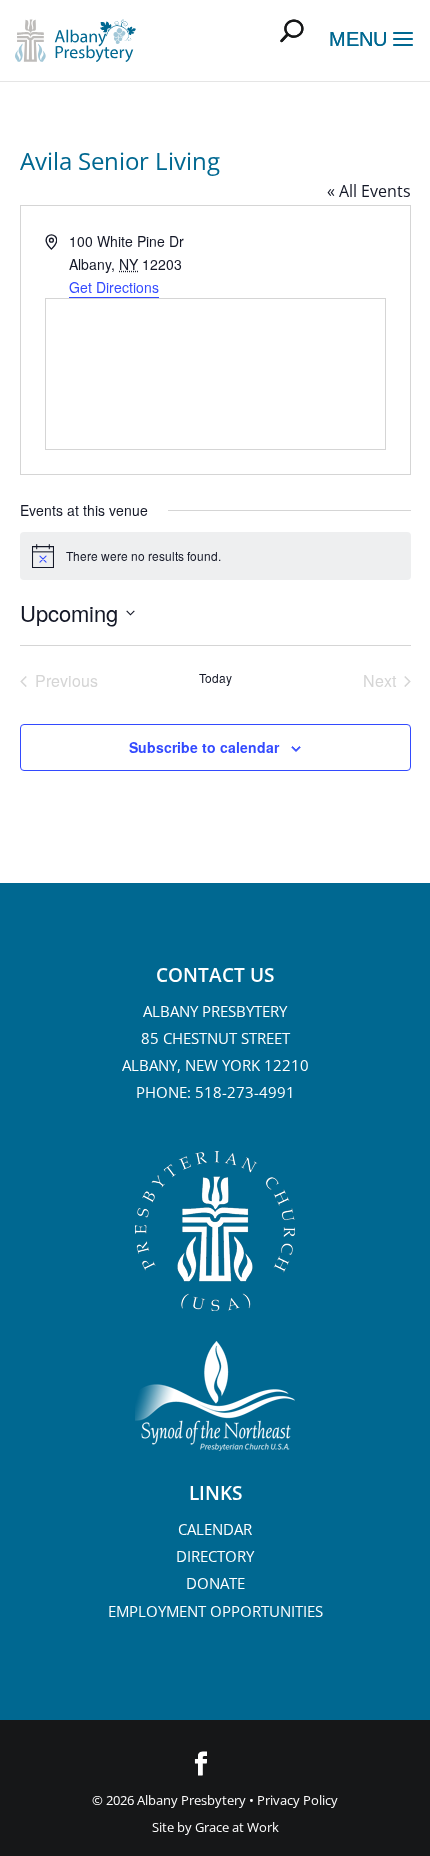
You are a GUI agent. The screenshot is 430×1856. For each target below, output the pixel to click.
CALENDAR (215, 1529)
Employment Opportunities (215, 1611)
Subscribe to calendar (204, 747)
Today (215, 678)
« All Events (369, 191)
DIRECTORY (215, 1556)
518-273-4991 (245, 1092)
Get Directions (114, 287)
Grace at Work (237, 1827)
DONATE (215, 1583)
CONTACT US (215, 975)
